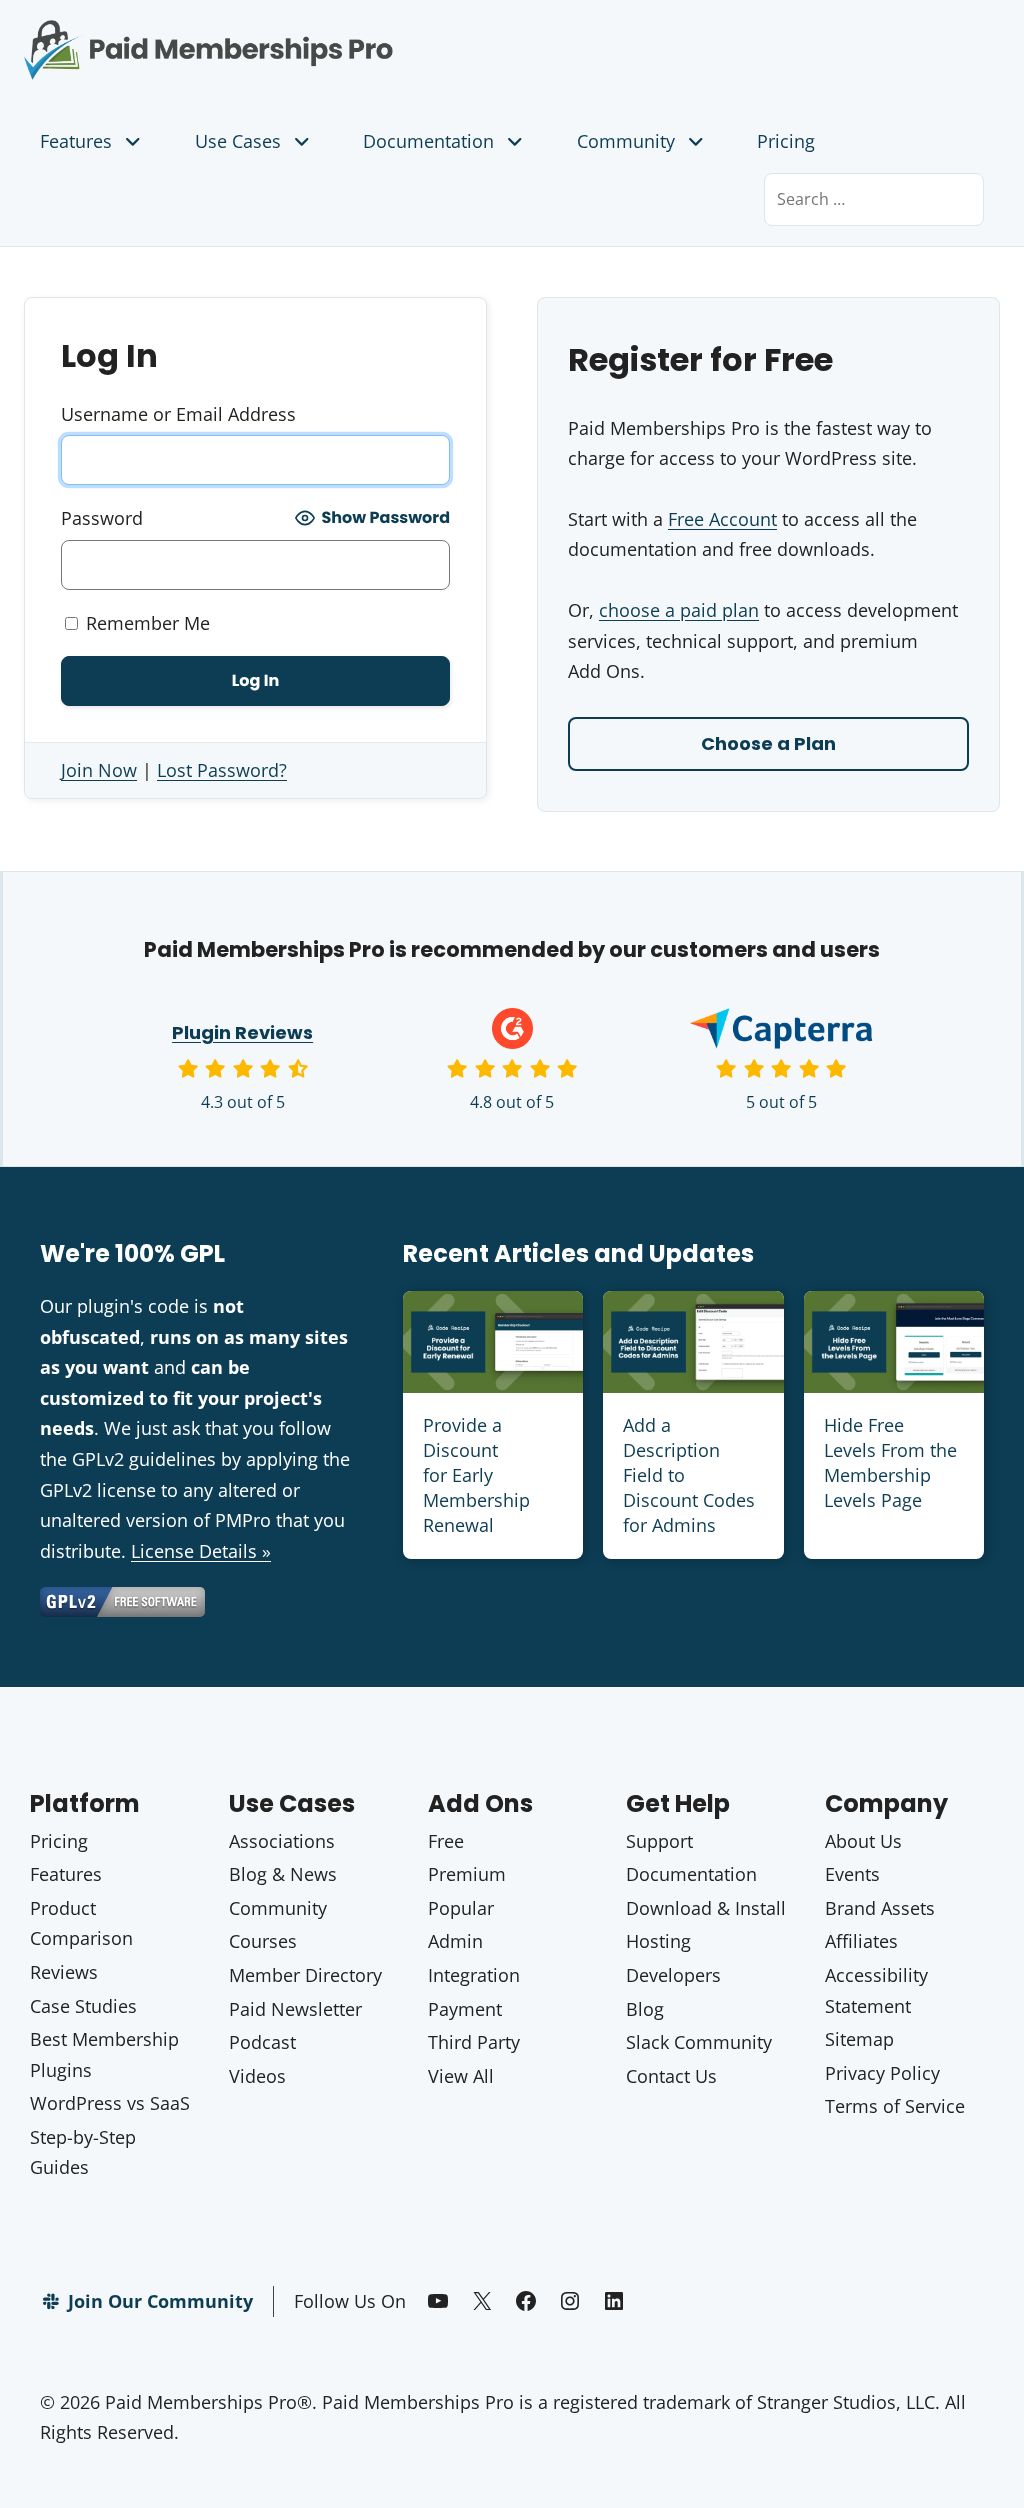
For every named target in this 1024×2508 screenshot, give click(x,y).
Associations (282, 1841)
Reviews (64, 1972)
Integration (474, 1975)
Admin (455, 1941)
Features (76, 141)
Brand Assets (880, 1908)
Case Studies (83, 2006)
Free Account (722, 519)
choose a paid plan (679, 610)
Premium (467, 1874)
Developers (673, 1975)
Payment (465, 2009)
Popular (461, 1908)
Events (852, 1874)
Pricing (786, 141)
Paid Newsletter (295, 2009)
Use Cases (238, 141)
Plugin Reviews (242, 1032)
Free (446, 1841)
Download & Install (706, 1908)
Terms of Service (895, 2106)
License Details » (201, 1551)
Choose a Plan (768, 743)
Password (102, 518)
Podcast (262, 2042)
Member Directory (305, 1975)
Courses (263, 1941)
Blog (645, 2009)
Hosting (658, 1941)
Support (659, 1841)
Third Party (474, 2042)
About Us (863, 1841)
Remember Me (145, 623)
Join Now (99, 770)
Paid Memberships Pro (256, 35)
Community (626, 141)
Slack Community (699, 2042)
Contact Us (671, 2076)
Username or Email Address (178, 414)
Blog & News (283, 1874)
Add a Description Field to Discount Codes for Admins (689, 1475)
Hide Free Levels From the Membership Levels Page (890, 1463)
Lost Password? (222, 770)
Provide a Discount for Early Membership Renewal (476, 1475)
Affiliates (861, 1941)
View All (461, 2076)
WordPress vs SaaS (110, 2103)
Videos (257, 2076)
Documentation (428, 141)
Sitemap (859, 2039)
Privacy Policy (882, 2073)
